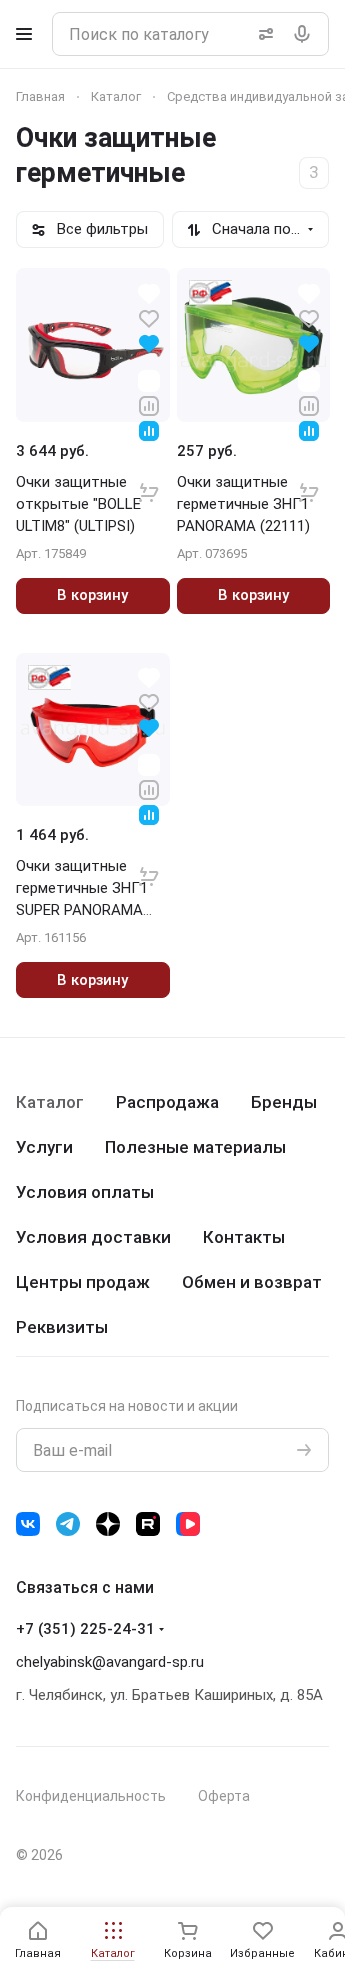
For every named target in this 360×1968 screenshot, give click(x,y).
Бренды (284, 1102)
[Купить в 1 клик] (149, 479)
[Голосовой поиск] (306, 34)
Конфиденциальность (91, 1796)
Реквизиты (62, 1327)
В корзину (92, 595)
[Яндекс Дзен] (108, 1524)
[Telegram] (68, 1524)
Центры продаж (83, 1282)
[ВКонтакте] (28, 1524)
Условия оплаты (85, 1192)
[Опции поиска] (262, 34)
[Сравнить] (149, 404)
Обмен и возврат (252, 1282)
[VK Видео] (188, 1524)
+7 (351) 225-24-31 (85, 1629)
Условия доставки (93, 1237)
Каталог (50, 1102)
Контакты (244, 1237)
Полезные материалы (195, 1147)
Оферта (224, 1796)
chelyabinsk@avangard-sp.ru (110, 1662)
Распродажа (167, 1102)
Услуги (44, 1147)
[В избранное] (149, 317)
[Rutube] (148, 1524)
